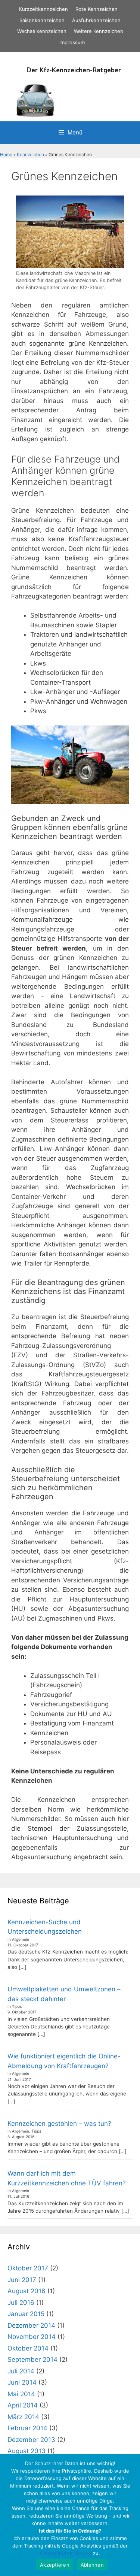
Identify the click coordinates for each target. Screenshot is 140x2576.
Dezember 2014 (31, 2325)
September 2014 (32, 2360)
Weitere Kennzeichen (99, 31)
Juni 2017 (22, 2280)
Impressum (72, 42)
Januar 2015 (26, 2314)
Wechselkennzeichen (42, 31)
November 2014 (32, 2337)
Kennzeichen (30, 154)
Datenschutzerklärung (66, 2553)
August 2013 (27, 2451)
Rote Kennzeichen (97, 9)
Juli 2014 (21, 2371)
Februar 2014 (27, 2428)
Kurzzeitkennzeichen (43, 9)
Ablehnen (92, 2565)
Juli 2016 (21, 2303)
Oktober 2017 (28, 2268)
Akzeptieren (55, 2565)
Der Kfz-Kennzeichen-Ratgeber (74, 70)
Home (6, 154)
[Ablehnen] (131, 2515)
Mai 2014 (21, 2394)
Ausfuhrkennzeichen (96, 20)
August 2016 (27, 2291)
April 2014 (23, 2405)
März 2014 (23, 2417)
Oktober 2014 (28, 2348)
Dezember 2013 (31, 2440)
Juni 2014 (22, 2382)
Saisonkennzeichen (42, 20)
